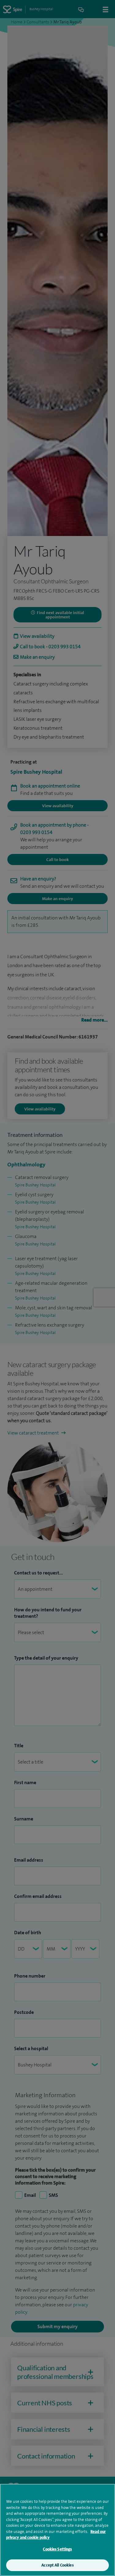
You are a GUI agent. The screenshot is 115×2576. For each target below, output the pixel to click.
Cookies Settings (57, 2549)
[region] (57, 2530)
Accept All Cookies (57, 2565)
